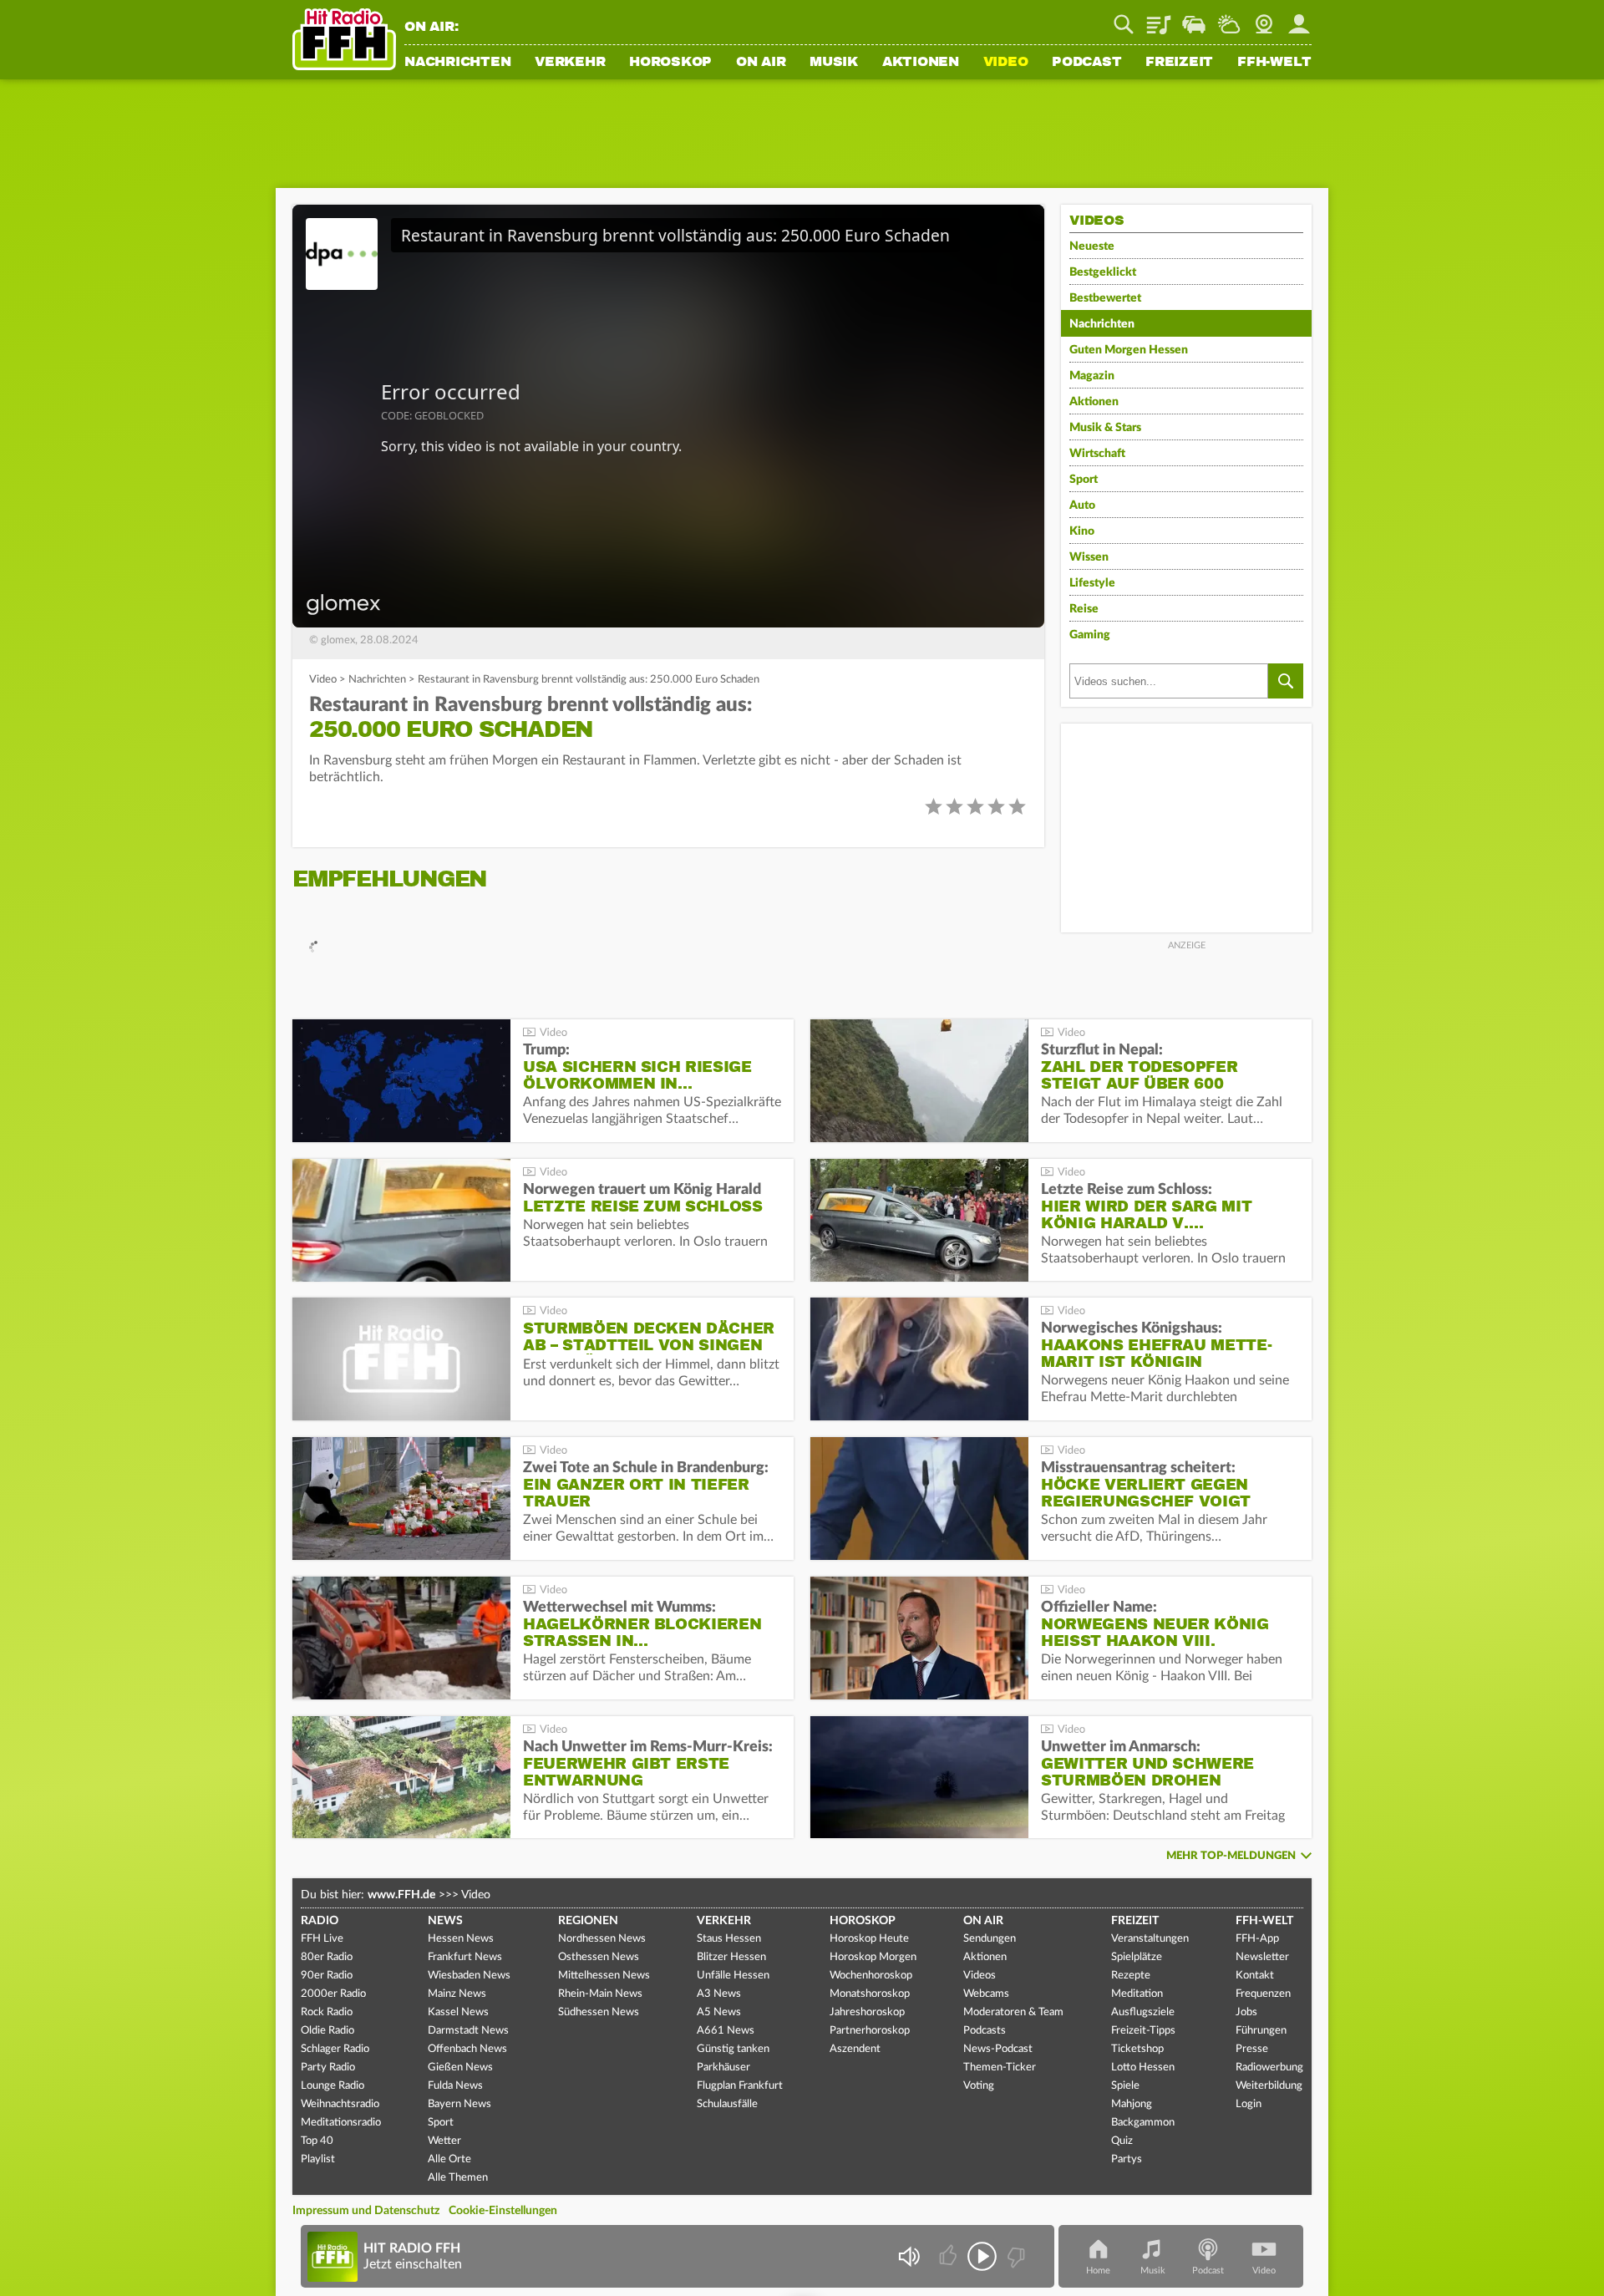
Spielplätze (1137, 1957)
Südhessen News (599, 2012)
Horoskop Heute (869, 1939)
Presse (1252, 2049)
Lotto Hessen (1143, 2067)
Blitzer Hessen (731, 1957)
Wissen (1089, 557)
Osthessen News (599, 1957)
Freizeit (1179, 63)
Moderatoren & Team (1013, 2012)
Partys (1127, 2159)
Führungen (1261, 2031)
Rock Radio (327, 2012)
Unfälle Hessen (733, 1976)
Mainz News (457, 1994)
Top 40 (317, 2141)
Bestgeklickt (1103, 272)
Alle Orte (449, 2159)
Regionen (588, 1921)
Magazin (1092, 376)
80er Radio (327, 1957)
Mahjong (1132, 2104)
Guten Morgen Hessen (1129, 350)
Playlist (1159, 18)
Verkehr (570, 63)
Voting (979, 2086)
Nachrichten (457, 63)
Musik (834, 63)
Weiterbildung (1269, 2086)
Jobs (1246, 2012)
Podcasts (985, 2031)
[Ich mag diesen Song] (949, 2256)
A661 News (726, 2031)
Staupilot (1194, 18)
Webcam (1264, 18)
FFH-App (1257, 1939)
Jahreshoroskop (867, 2012)
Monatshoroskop (870, 1994)
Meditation (1137, 1994)
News (445, 1921)
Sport (1084, 480)
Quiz (1122, 2141)
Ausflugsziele (1143, 2012)
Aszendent (855, 2049)
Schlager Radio (335, 2049)
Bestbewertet (1105, 298)
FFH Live (322, 1939)
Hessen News (461, 1939)
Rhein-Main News (600, 1994)
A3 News (719, 1994)
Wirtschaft (1097, 454)
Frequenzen (1263, 1994)
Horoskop (670, 63)
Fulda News (455, 2086)
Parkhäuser (723, 2067)
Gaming (1090, 635)
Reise (1084, 609)
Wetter (1229, 18)
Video (1006, 63)
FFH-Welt (1274, 63)
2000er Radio (333, 1994)
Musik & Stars (1105, 428)
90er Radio (327, 1976)
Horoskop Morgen (873, 1957)
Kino (1082, 531)
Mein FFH (1299, 18)
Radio (320, 1921)
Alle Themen (458, 2178)
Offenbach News (467, 2049)
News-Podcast (998, 2049)
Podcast (1086, 63)
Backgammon (1143, 2123)
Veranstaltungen (1150, 1939)
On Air (761, 63)
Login (1249, 2104)
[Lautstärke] (909, 2256)
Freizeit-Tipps (1143, 2031)
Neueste (1092, 246)
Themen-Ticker (1000, 2067)
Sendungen (990, 1939)
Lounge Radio (332, 2086)
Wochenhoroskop (871, 1976)
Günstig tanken (733, 2049)
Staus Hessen (729, 1939)
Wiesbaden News (469, 1976)
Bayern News (459, 2104)
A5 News (719, 2012)
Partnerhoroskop (870, 2031)
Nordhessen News (602, 1939)
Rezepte (1131, 1976)
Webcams (986, 1994)
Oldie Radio (327, 2031)
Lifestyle (1092, 583)
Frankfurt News (465, 1957)
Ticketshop (1137, 2049)
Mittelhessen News (604, 1976)
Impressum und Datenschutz (366, 2211)
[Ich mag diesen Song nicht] (1015, 2256)
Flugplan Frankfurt (740, 2086)
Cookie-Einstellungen (503, 2211)
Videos (980, 1976)
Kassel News (458, 2012)
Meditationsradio (341, 2123)
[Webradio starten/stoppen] (982, 2256)
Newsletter (1262, 1957)
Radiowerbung (1269, 2067)
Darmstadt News (468, 2031)
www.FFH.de (401, 1895)
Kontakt (1255, 1976)
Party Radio (328, 2067)
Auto (1082, 505)
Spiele (1125, 2086)
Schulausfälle (727, 2104)
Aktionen (921, 63)
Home (1098, 2271)
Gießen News (460, 2067)
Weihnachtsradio (340, 2104)
